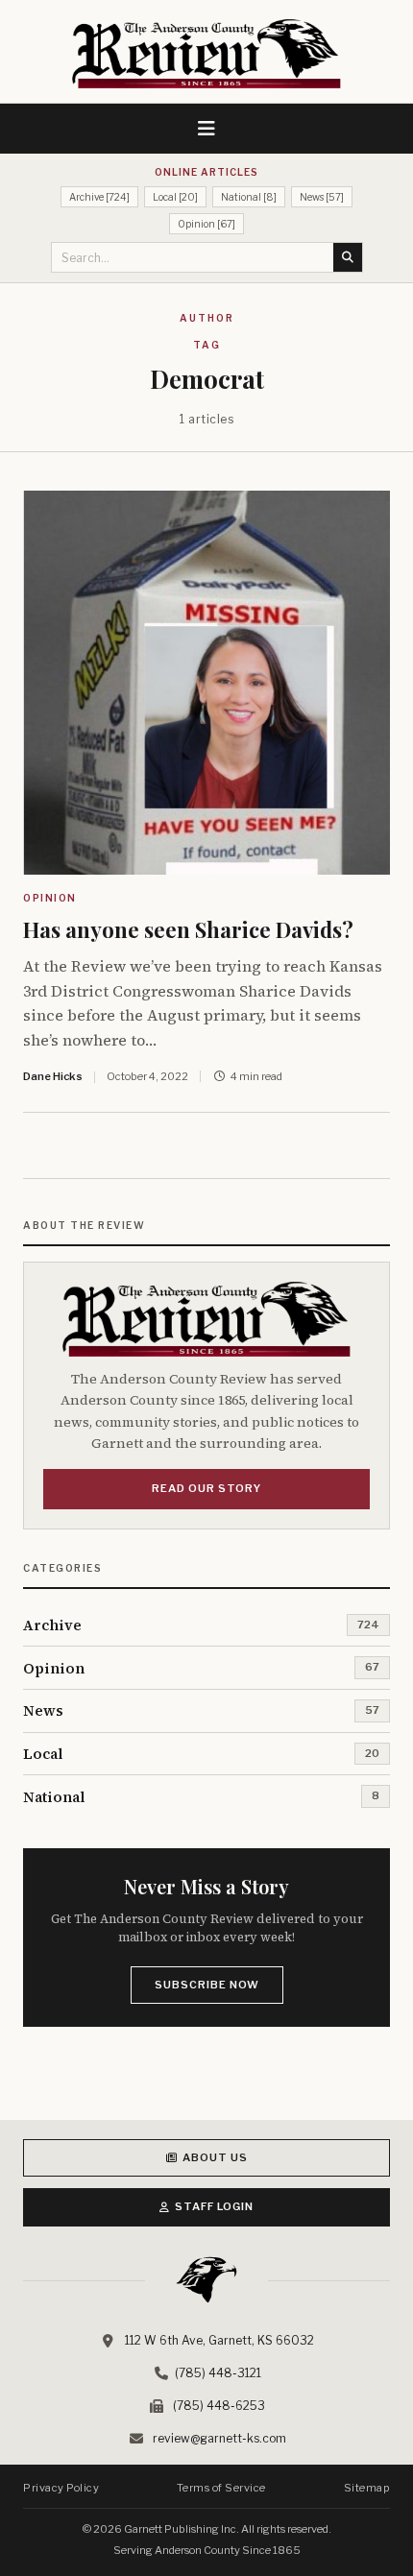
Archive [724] (99, 197)
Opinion (50, 898)
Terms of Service (221, 2488)
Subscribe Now (207, 1985)
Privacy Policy (61, 2488)
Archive (52, 1625)
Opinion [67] (206, 224)
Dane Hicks (53, 1076)
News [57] (322, 197)
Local (43, 1754)
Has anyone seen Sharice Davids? (188, 929)
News (43, 1710)
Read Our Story (206, 1488)
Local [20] (175, 197)
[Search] (348, 257)
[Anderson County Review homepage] (206, 54)
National (54, 1797)
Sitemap (367, 2488)
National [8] (249, 197)
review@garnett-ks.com (219, 2438)
